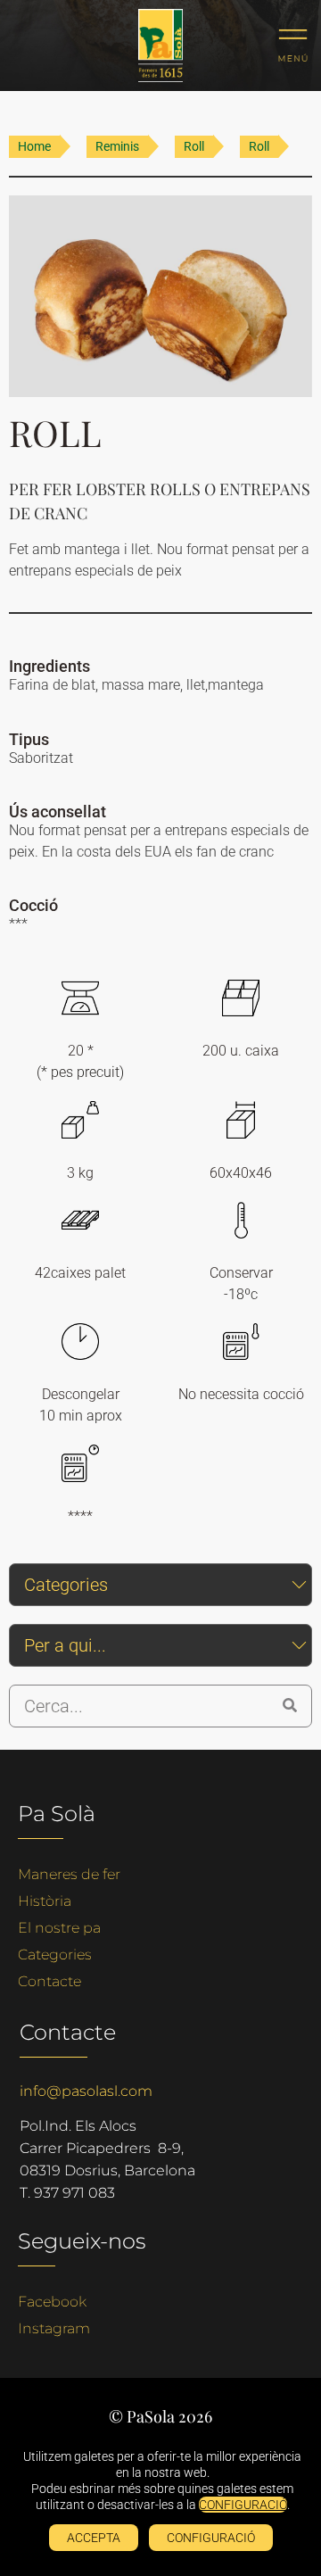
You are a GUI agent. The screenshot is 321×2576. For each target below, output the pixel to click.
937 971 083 (74, 2193)
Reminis (117, 146)
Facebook (52, 2302)
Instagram (54, 2328)
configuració (243, 2505)
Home (34, 146)
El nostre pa (59, 1928)
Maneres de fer (69, 1874)
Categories (55, 1955)
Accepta (94, 2538)
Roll (194, 146)
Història (45, 1901)
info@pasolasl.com (86, 2091)
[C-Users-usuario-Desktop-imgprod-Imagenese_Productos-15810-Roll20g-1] (160, 296)
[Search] (290, 1706)
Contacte (49, 1981)
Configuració (211, 2538)
